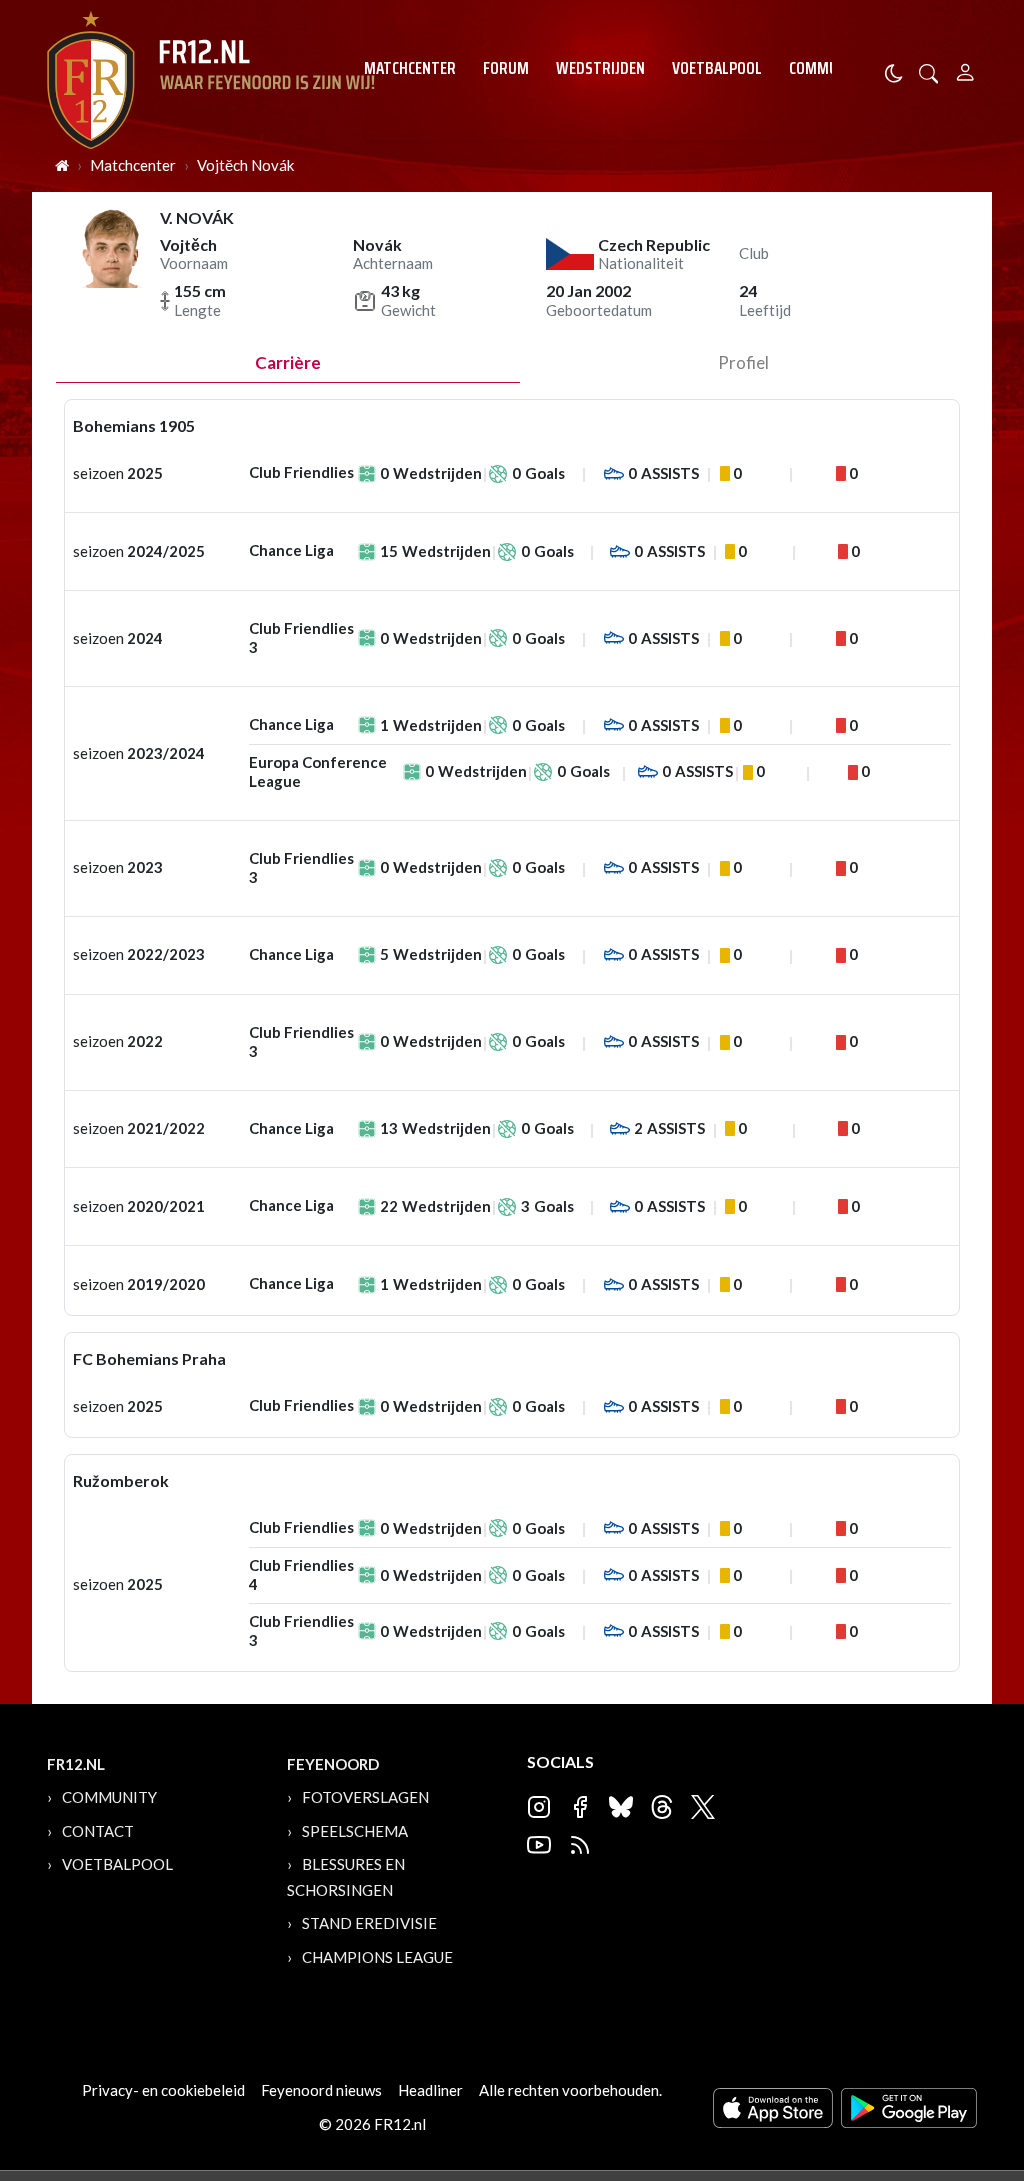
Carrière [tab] (288, 362)
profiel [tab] (743, 362)
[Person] (965, 69)
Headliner (430, 2090)
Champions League (377, 1957)
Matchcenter (410, 68)
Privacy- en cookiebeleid (163, 2090)
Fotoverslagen (365, 1797)
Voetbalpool (717, 68)
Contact (98, 1831)
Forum (506, 68)
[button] (929, 71)
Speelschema (355, 1831)
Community (828, 68)
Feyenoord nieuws (321, 2090)
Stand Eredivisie (369, 1923)
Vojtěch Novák (245, 165)
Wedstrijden (600, 68)
